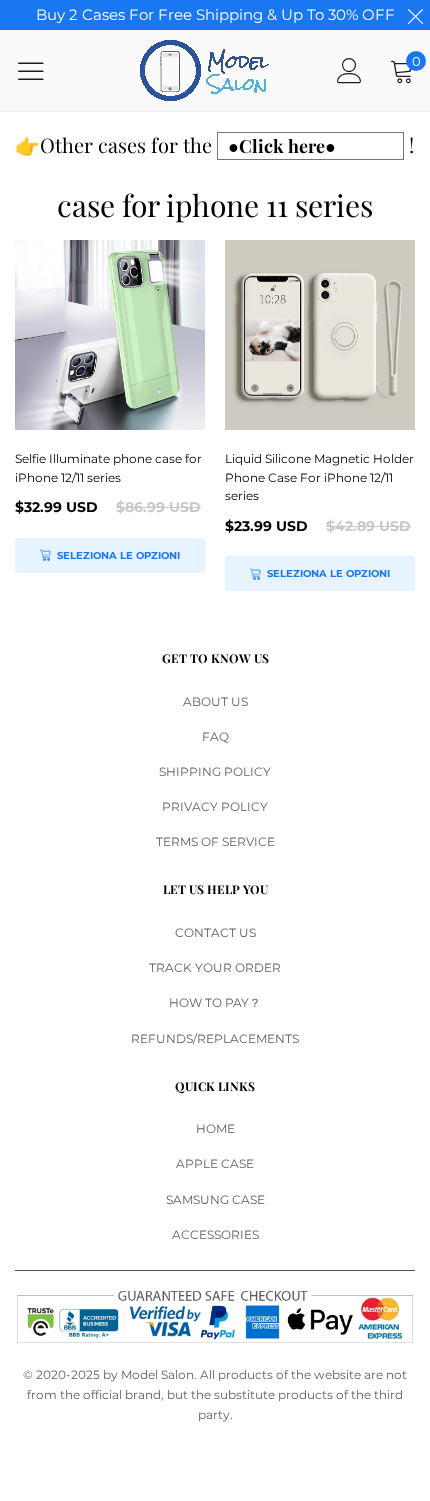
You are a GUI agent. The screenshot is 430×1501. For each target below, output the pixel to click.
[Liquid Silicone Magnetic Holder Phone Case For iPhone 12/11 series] (320, 335)
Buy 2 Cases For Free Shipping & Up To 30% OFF (215, 14)
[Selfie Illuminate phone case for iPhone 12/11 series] (110, 335)
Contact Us (215, 932)
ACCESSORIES (215, 1234)
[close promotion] (415, 15)
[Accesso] (349, 70)
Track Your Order (215, 967)
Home (215, 1128)
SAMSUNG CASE (215, 1199)
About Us (215, 701)
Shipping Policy (215, 771)
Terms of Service (215, 841)
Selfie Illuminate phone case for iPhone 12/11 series (108, 468)
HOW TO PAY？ (215, 1002)
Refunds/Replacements (215, 1038)
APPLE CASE (215, 1163)
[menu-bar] (43, 71)
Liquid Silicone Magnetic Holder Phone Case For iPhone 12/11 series (319, 477)
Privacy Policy (215, 806)
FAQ (215, 736)
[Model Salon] (204, 70)
